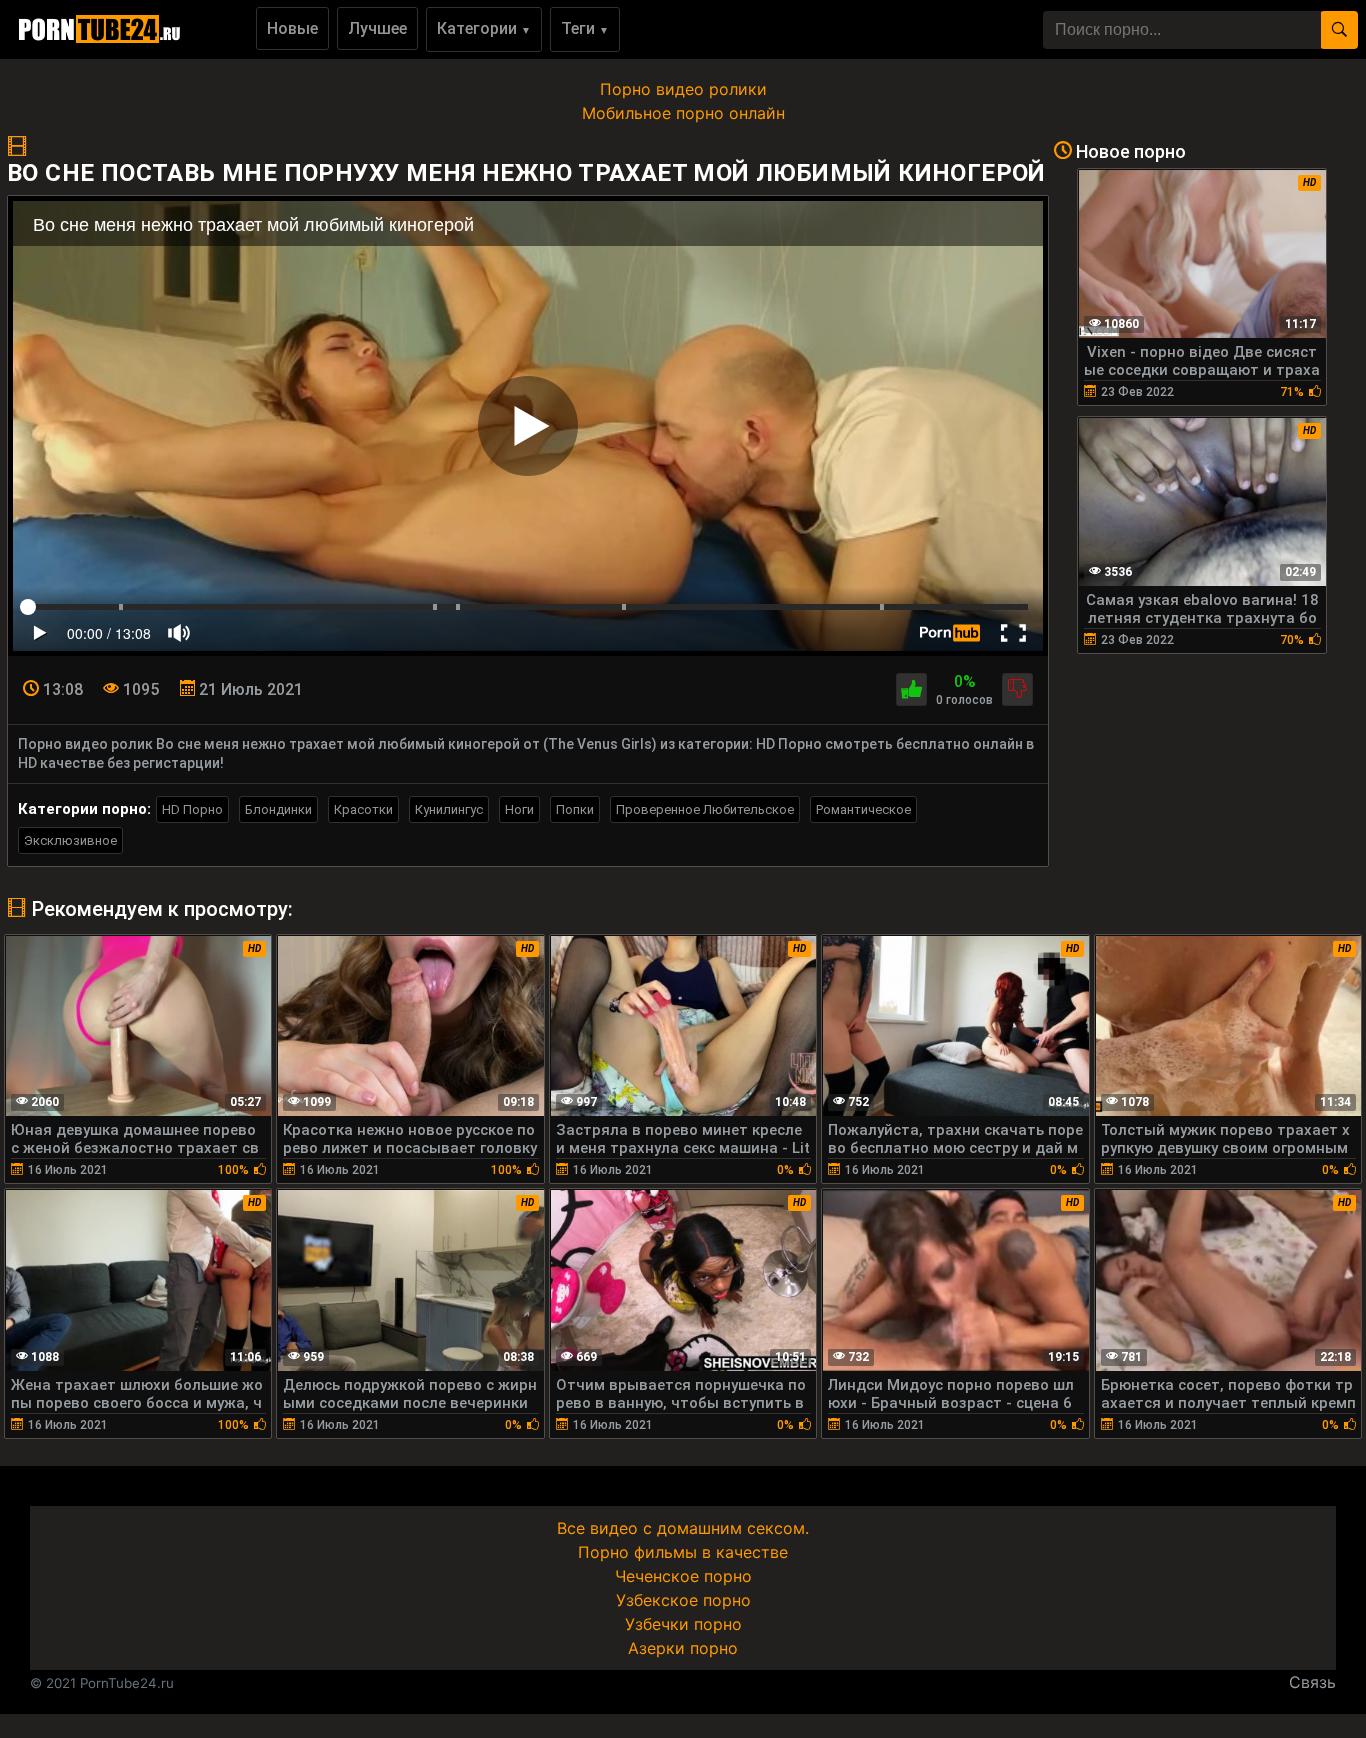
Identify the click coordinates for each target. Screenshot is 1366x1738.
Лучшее (377, 28)
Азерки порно (683, 1648)
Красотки (363, 809)
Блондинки (278, 809)
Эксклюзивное (70, 840)
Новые (292, 28)
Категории (484, 28)
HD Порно (192, 809)
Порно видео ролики (683, 89)
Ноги (519, 809)
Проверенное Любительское (705, 809)
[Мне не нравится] (1017, 689)
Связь (1312, 1682)
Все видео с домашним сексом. (683, 1528)
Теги (585, 28)
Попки (575, 809)
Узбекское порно (683, 1600)
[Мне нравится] (911, 689)
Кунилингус (449, 809)
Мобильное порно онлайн (683, 113)
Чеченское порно (683, 1576)
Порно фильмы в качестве (683, 1552)
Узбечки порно (683, 1624)
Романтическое (863, 809)
